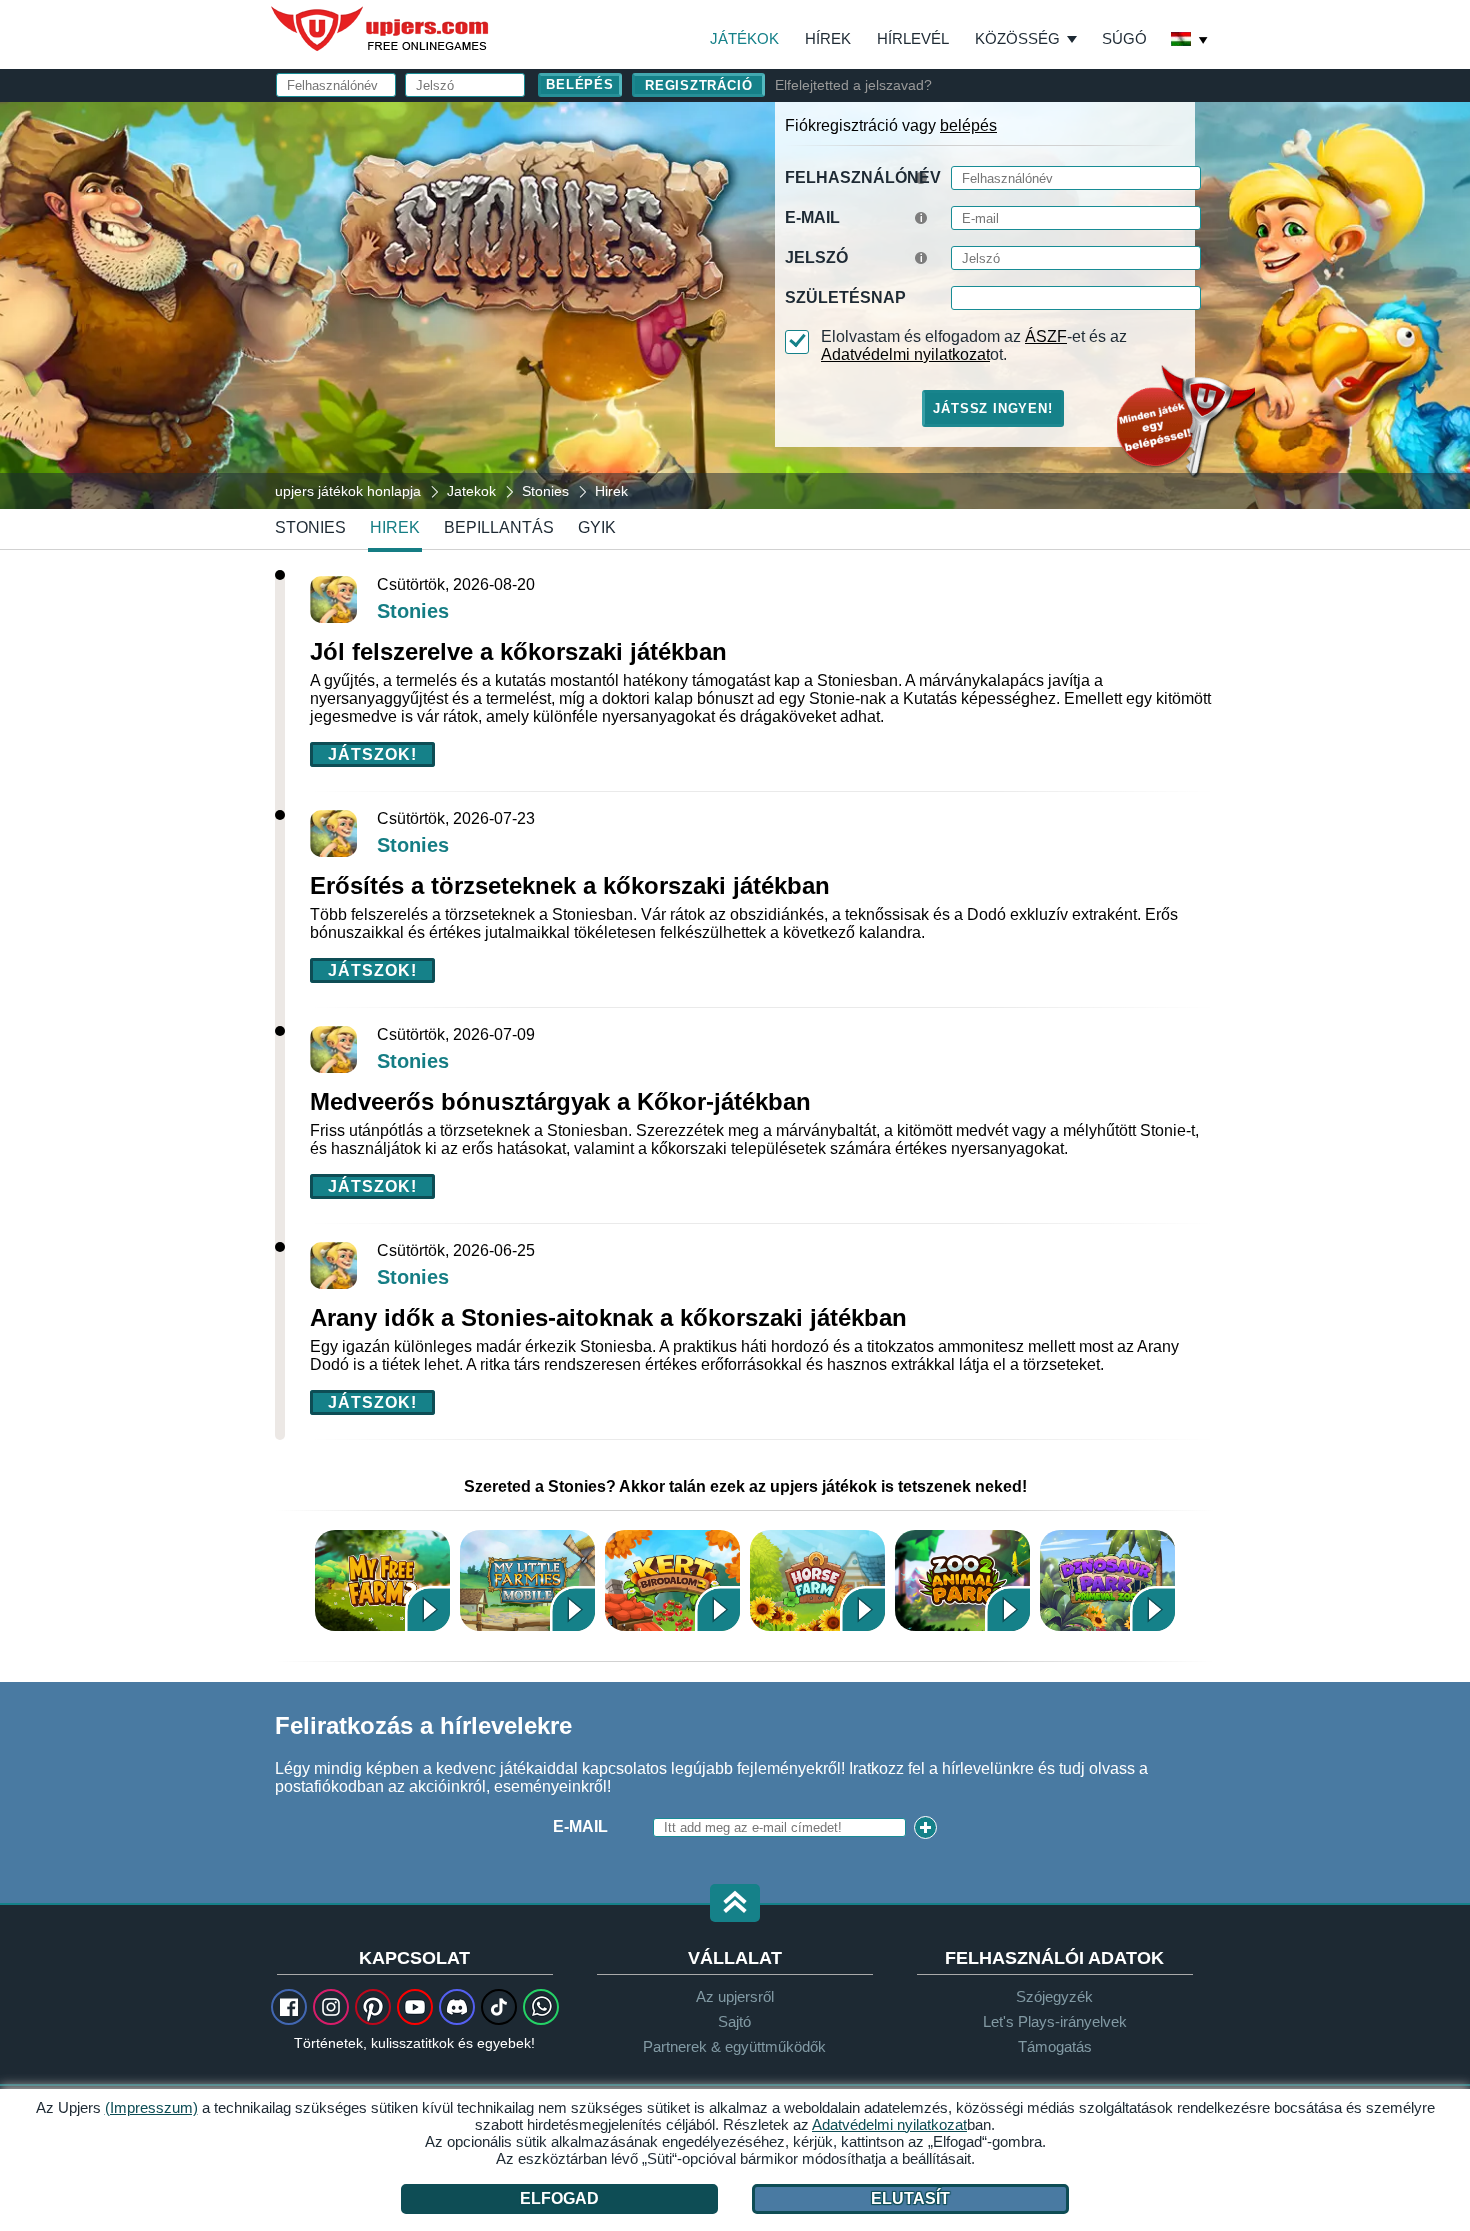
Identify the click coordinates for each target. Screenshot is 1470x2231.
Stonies (310, 527)
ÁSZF (1046, 336)
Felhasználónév (863, 177)
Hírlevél (913, 38)
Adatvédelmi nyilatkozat (905, 354)
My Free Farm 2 (382, 1580)
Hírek (828, 38)
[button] (735, 1904)
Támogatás (1055, 2046)
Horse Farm (817, 1580)
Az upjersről (735, 1996)
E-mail (812, 217)
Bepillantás (499, 527)
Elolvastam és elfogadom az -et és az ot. (974, 345)
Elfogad (559, 2198)
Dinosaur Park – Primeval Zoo (1107, 1580)
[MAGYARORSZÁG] (1190, 41)
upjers (381, 29)
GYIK (597, 527)
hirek (395, 527)
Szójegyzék (1054, 1996)
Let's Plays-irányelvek (1055, 2021)
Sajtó (734, 2021)
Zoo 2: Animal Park (962, 1580)
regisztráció (698, 85)
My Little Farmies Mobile (527, 1580)
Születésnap (845, 297)
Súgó (1124, 38)
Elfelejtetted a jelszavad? (853, 85)
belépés (968, 125)
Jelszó (816, 257)
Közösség (1017, 38)
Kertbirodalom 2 (672, 1580)
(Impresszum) (151, 2107)
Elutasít (910, 2198)
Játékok (744, 38)
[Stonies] (735, 304)
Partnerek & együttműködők (734, 2046)
